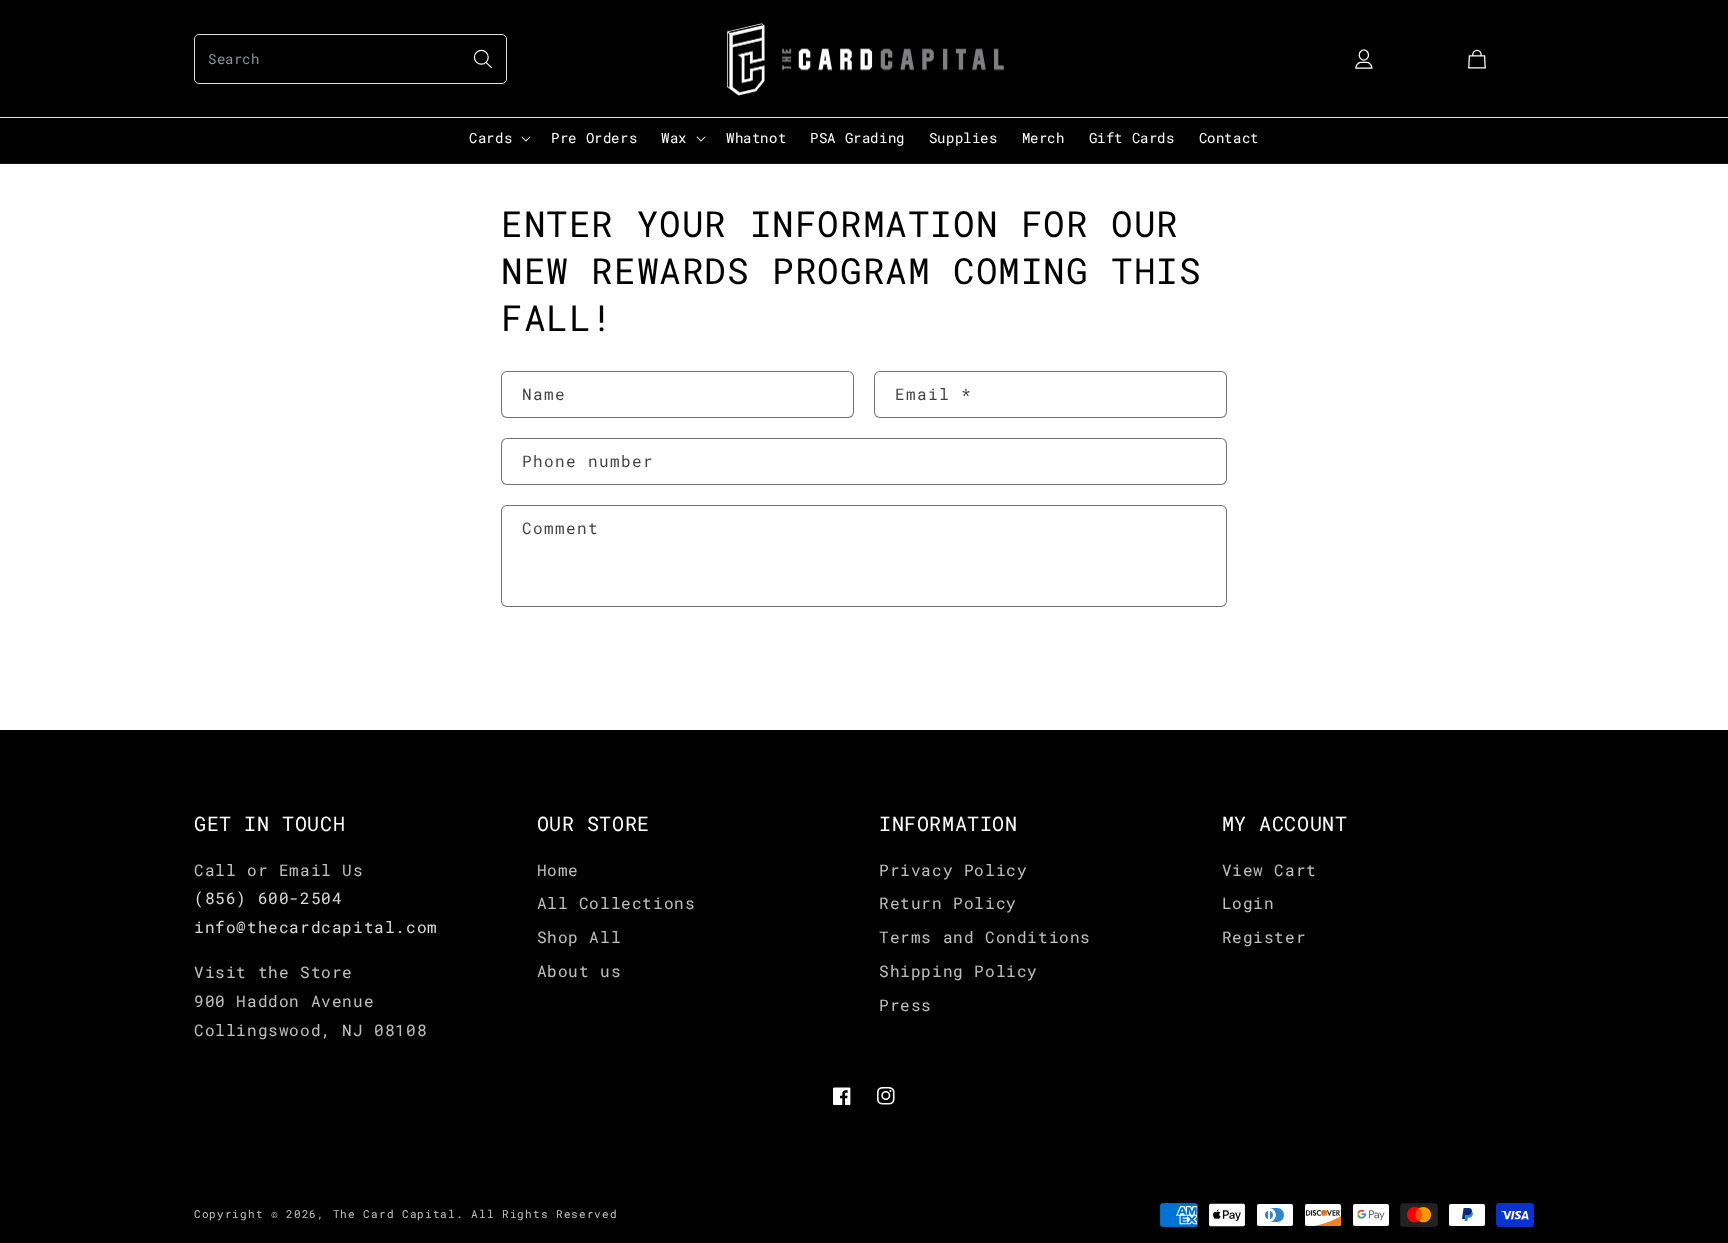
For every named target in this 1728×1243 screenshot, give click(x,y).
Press (905, 1004)
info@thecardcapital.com (316, 926)
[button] (350, 59)
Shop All (579, 936)
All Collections (616, 902)
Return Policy (948, 902)
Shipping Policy (958, 970)
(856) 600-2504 (268, 897)
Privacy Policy (953, 869)
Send (562, 670)
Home (558, 869)
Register (1264, 936)
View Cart (1269, 869)
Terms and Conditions (985, 936)
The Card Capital (394, 1213)
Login (1248, 902)
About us (579, 970)
